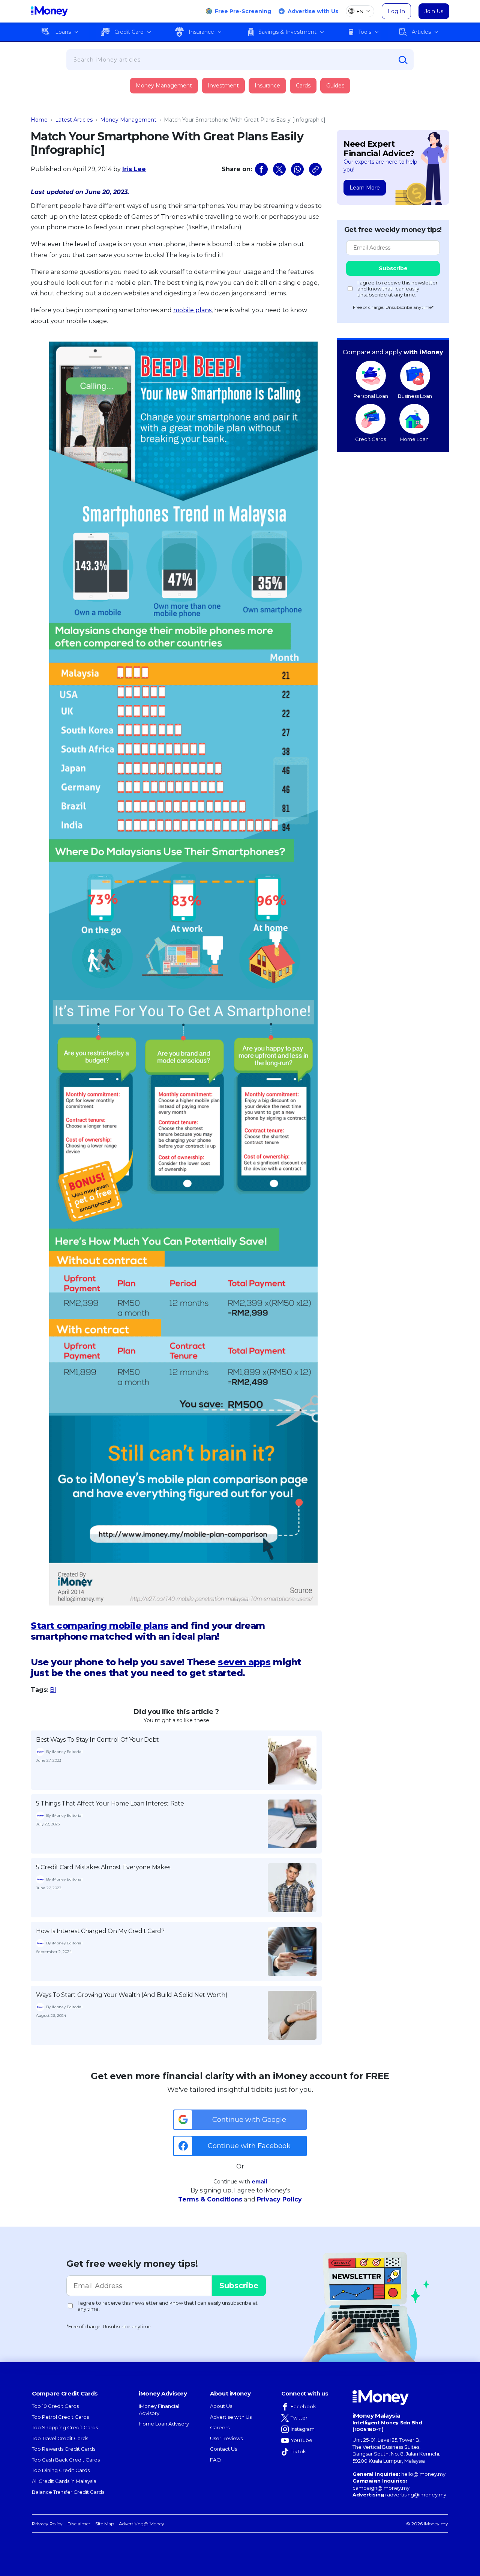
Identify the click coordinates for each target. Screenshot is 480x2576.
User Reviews (226, 2438)
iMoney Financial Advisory (159, 2410)
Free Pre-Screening (243, 11)
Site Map (105, 2524)
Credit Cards (370, 439)
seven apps (244, 1662)
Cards (303, 86)
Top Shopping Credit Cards (65, 2427)
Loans (63, 32)
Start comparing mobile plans (100, 1626)
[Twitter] (279, 169)
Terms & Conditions (210, 2199)
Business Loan (415, 396)
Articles (421, 32)
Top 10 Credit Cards (55, 2406)
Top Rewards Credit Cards (64, 2449)
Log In (396, 11)
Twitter (299, 2418)
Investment (223, 86)
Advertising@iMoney (142, 2524)
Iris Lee (134, 169)
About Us (221, 2406)
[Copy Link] (315, 169)
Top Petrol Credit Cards (60, 2417)
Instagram (303, 2429)
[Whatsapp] (297, 169)
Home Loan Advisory (164, 2424)
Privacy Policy (279, 2199)
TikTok (298, 2451)
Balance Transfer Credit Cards (68, 2492)
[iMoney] (49, 11)
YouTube (301, 2440)
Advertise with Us (313, 11)
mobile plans (192, 310)
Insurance (201, 32)
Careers (220, 2427)
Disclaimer (79, 2524)
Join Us (434, 11)
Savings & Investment (287, 32)
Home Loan (414, 439)
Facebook (303, 2406)
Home (39, 120)
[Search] (403, 60)
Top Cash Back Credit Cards (66, 2460)
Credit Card (129, 32)
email (259, 2182)
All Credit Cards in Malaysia (64, 2481)
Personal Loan (371, 396)
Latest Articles (74, 120)
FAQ (215, 2460)
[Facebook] (261, 169)
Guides (335, 86)
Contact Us (223, 2449)
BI (53, 1690)
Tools (365, 32)
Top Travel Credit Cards (60, 2438)
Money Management (164, 86)
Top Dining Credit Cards (61, 2470)
